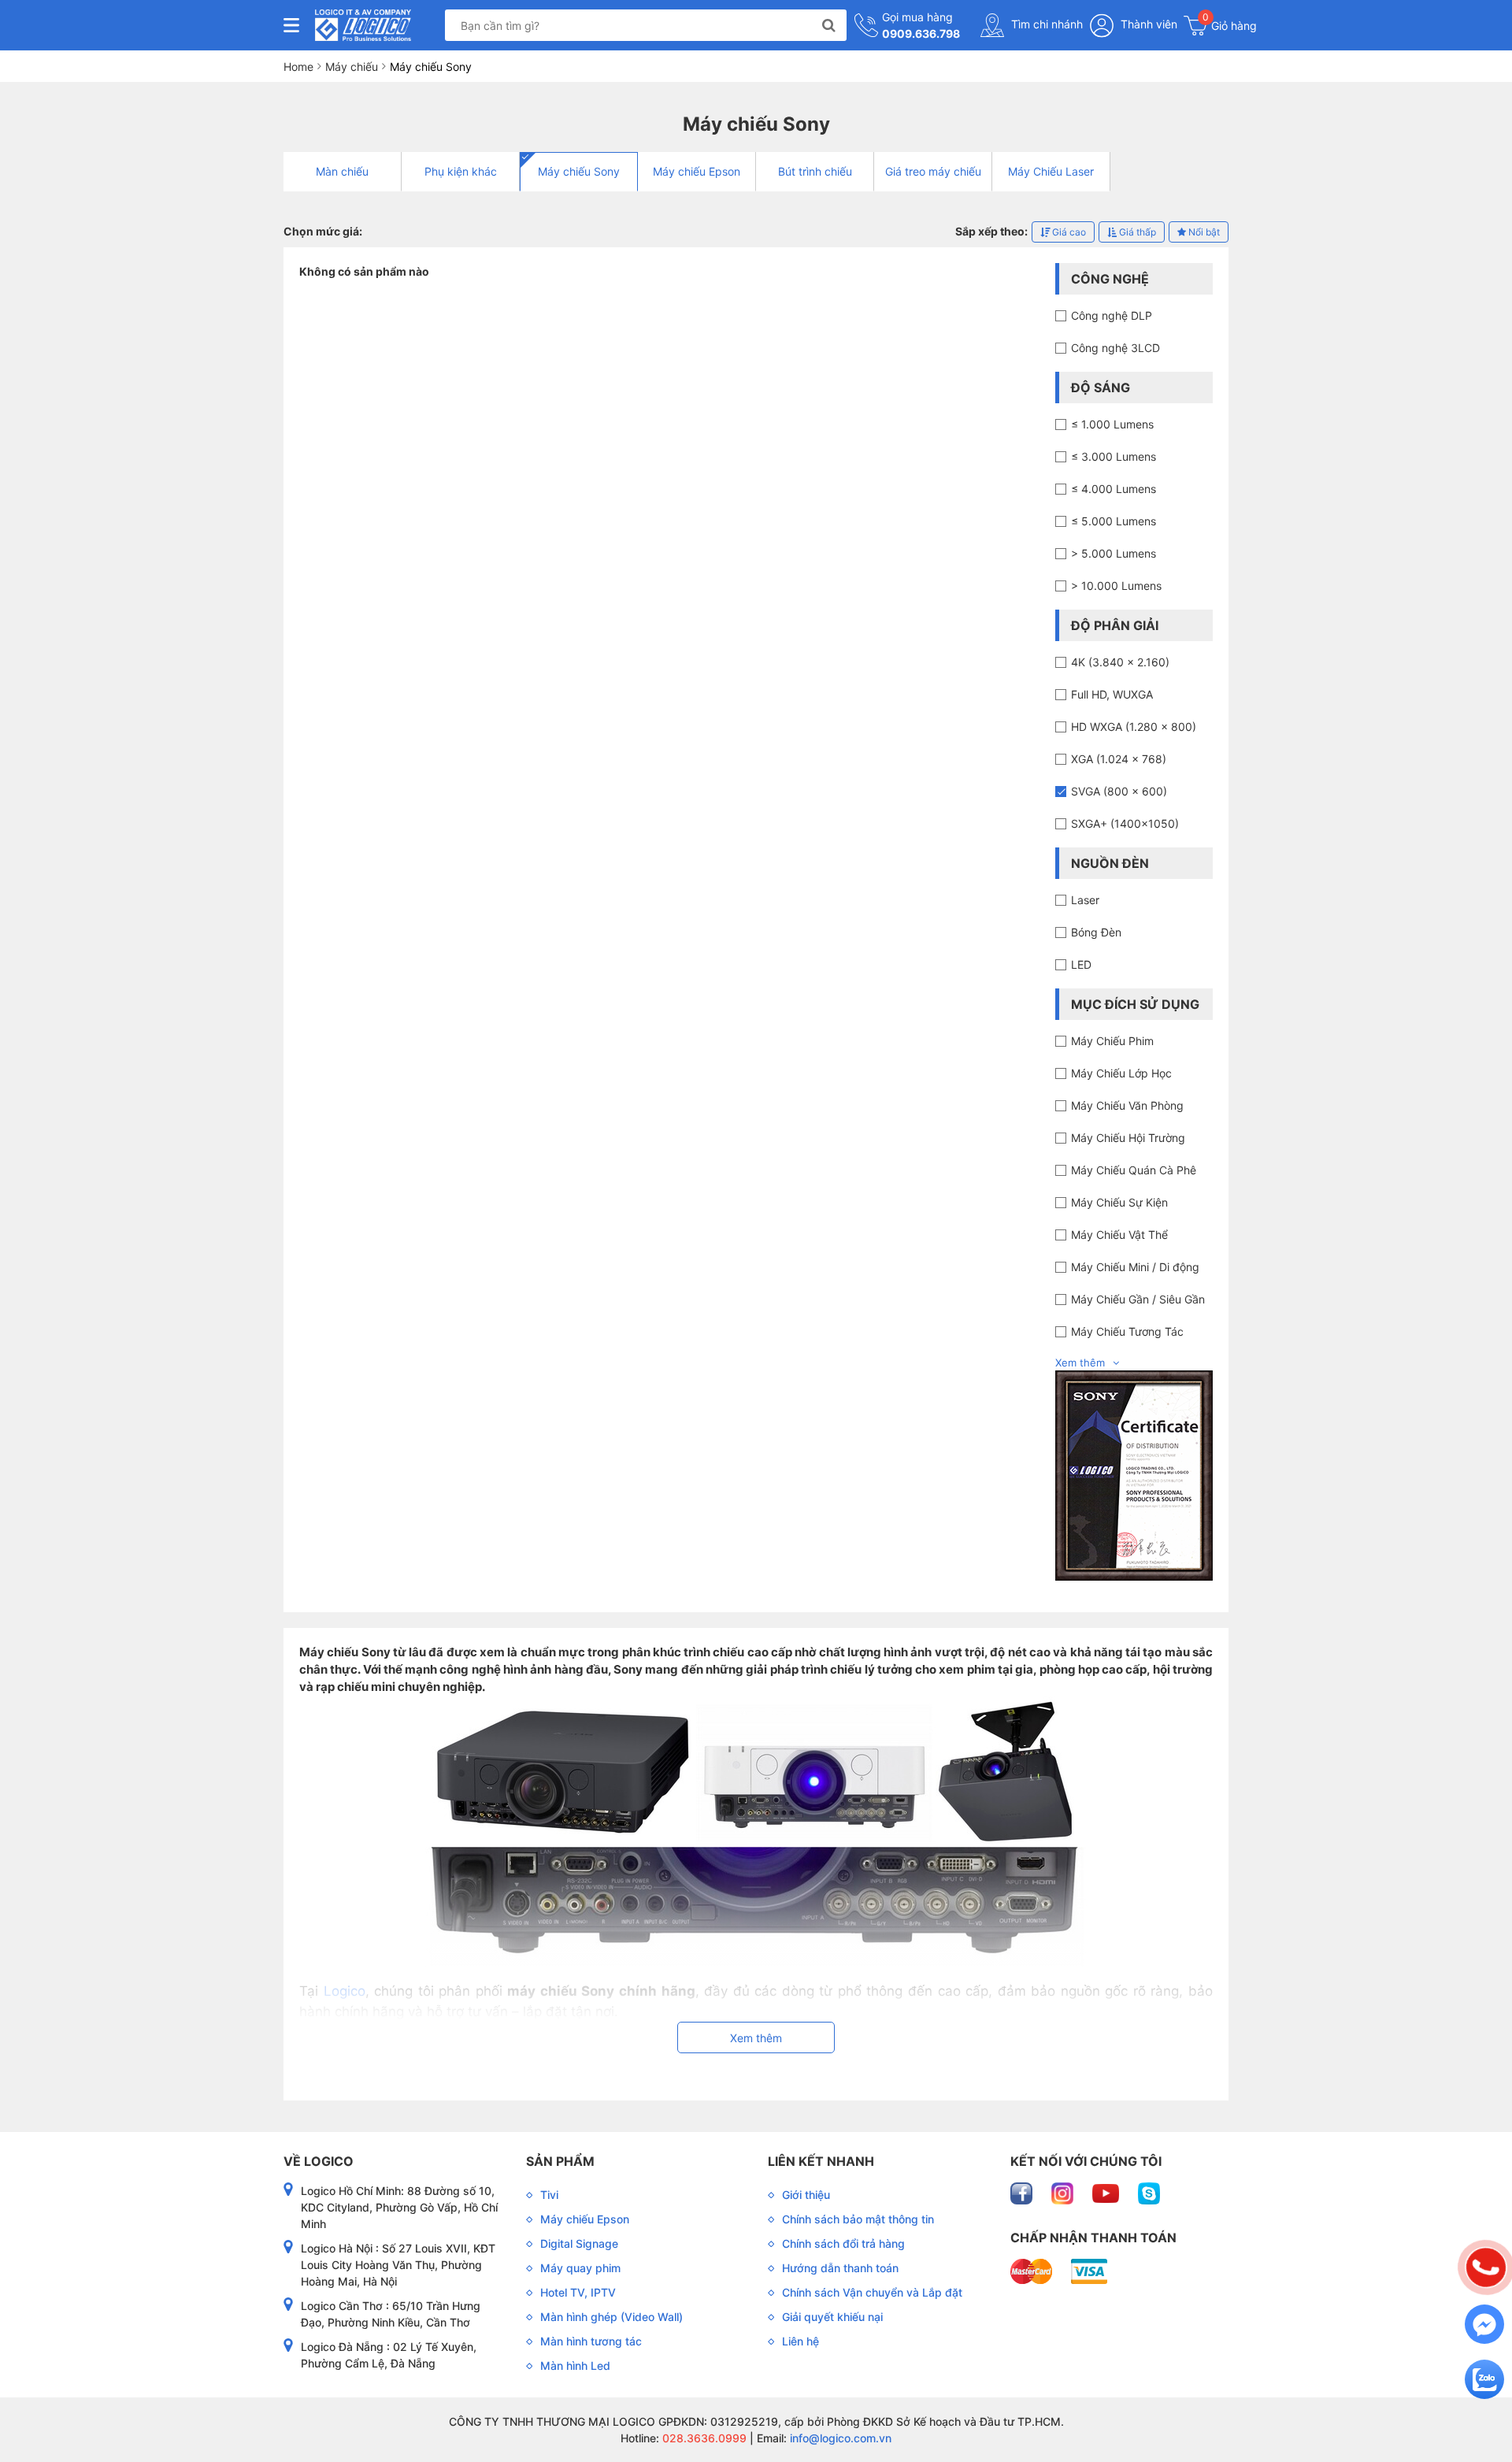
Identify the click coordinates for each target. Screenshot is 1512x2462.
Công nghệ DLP (1112, 315)
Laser (1085, 900)
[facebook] (1023, 2192)
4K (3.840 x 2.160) (1120, 662)
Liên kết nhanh (821, 2161)
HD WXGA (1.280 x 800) (1134, 727)
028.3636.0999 (703, 2438)
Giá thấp (1136, 232)
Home (298, 67)
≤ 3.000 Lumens (1114, 456)
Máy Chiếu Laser (1051, 171)
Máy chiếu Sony (579, 171)
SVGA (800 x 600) (1119, 791)
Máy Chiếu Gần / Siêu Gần (1138, 1299)
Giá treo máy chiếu (933, 171)
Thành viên (1147, 24)
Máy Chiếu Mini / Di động (1135, 1267)
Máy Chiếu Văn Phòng (1127, 1105)
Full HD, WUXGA (1112, 694)
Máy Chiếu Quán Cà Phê (1134, 1170)
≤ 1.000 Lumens (1112, 424)
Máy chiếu (352, 67)
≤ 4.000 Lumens (1114, 489)
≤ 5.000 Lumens (1114, 521)
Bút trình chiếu (815, 171)
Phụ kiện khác (461, 171)
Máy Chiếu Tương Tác (1127, 1331)
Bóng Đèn (1096, 932)
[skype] (1149, 2192)
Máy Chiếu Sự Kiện (1119, 1202)
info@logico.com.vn (839, 2438)
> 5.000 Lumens (1114, 553)
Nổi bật (1203, 232)
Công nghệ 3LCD (1115, 348)
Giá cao (1068, 232)
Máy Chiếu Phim (1112, 1041)
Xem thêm (1080, 1363)
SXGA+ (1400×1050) (1125, 823)
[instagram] (1064, 2192)
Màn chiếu (342, 171)
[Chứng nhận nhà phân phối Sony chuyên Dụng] (1134, 1475)
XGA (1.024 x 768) (1119, 759)
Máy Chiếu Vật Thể (1119, 1235)
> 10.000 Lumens (1116, 586)
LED (1081, 964)
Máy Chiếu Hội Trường (1128, 1138)
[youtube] (1107, 2192)
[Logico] (363, 25)
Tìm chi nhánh (1045, 24)
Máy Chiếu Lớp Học (1121, 1073)
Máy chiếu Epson (697, 171)
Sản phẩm (560, 2161)
